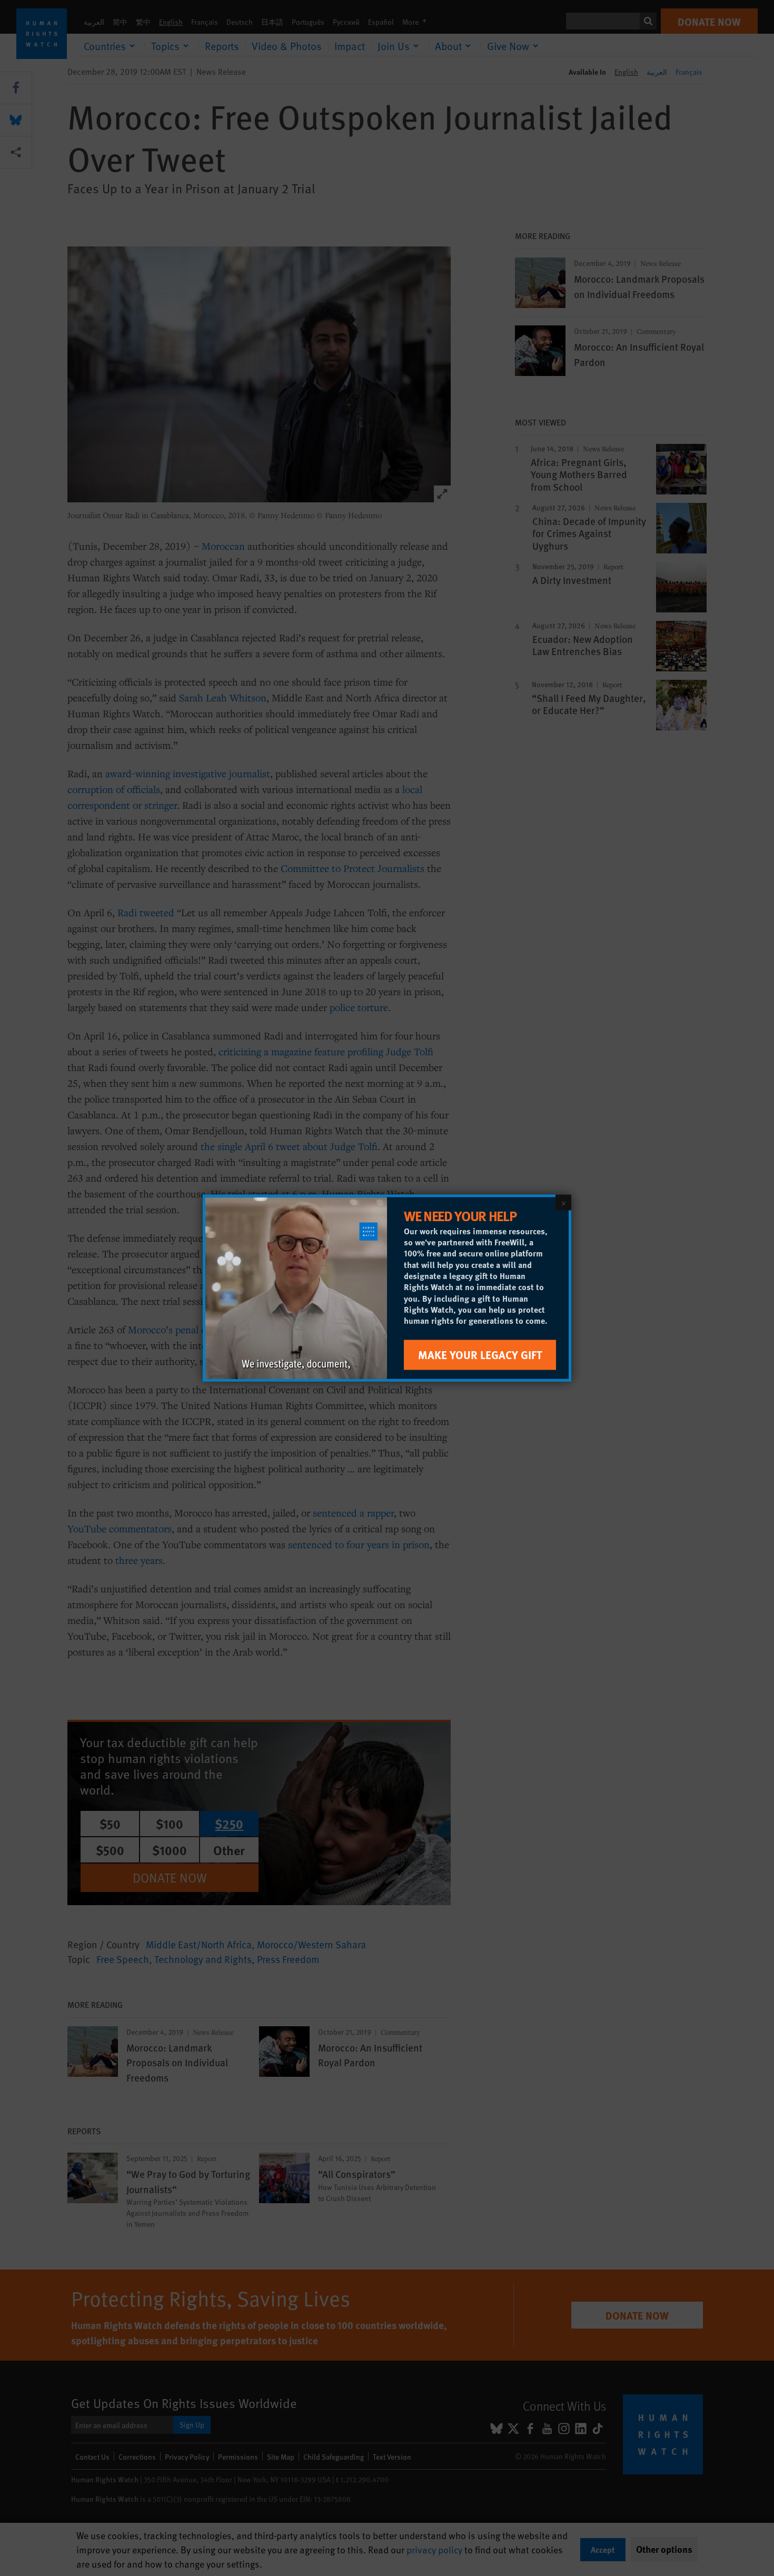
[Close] (563, 1203)
